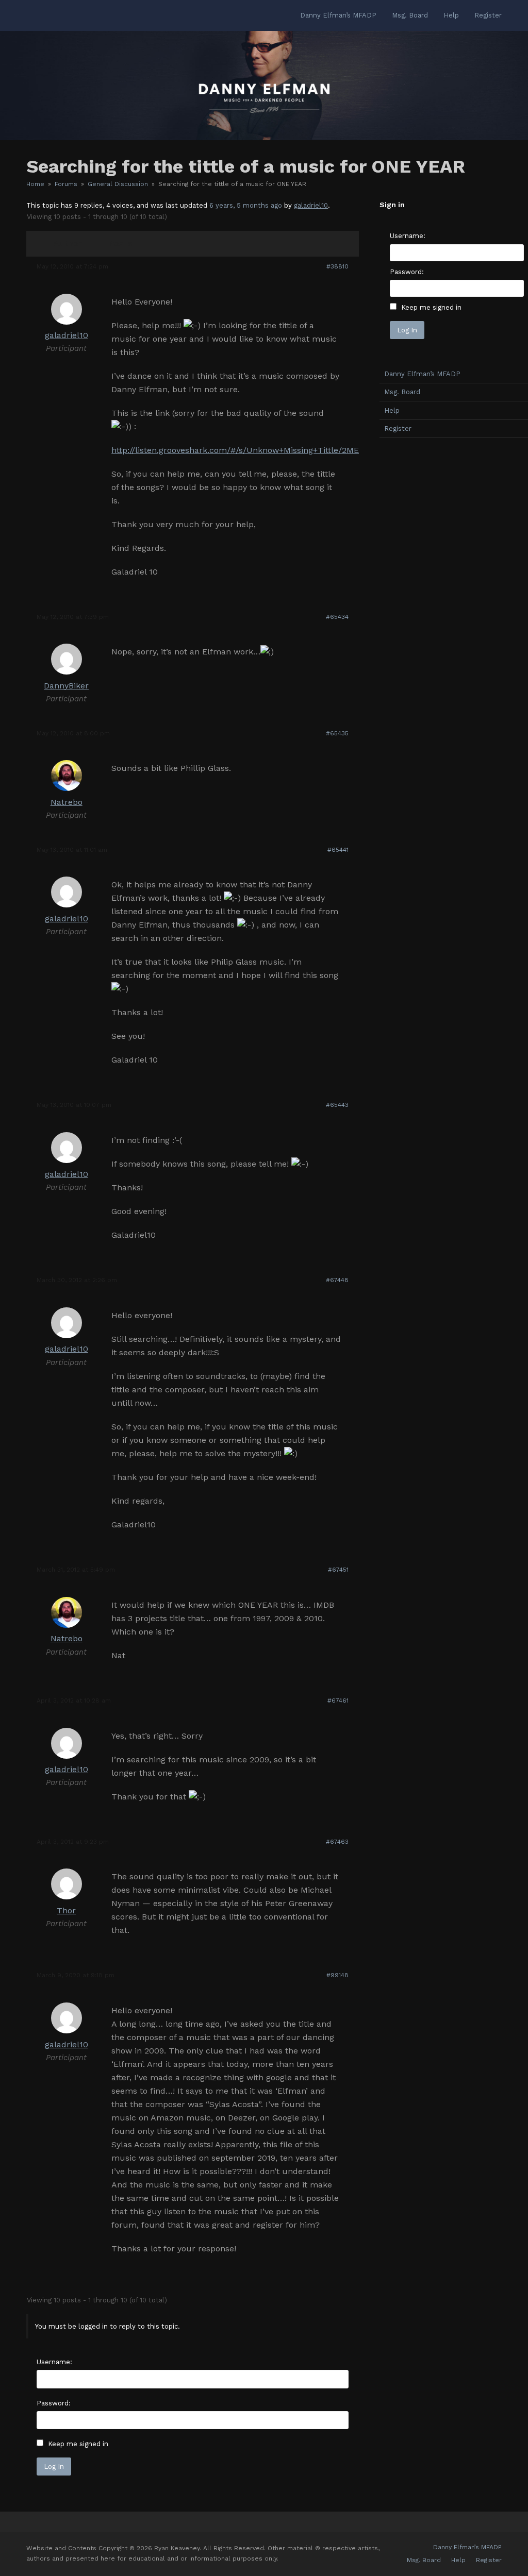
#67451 (338, 1570)
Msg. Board (424, 2560)
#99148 (337, 1975)
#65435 (337, 733)
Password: (54, 2403)
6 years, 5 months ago (246, 205)
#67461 (338, 1701)
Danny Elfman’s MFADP (467, 2547)
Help (458, 2560)
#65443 (337, 1105)
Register (489, 2560)
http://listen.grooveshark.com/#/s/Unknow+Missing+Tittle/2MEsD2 (242, 450)
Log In (54, 2466)
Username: (54, 2362)
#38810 (337, 266)
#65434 (337, 617)
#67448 (337, 1280)
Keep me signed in (78, 2444)
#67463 (337, 1842)
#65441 (338, 850)
